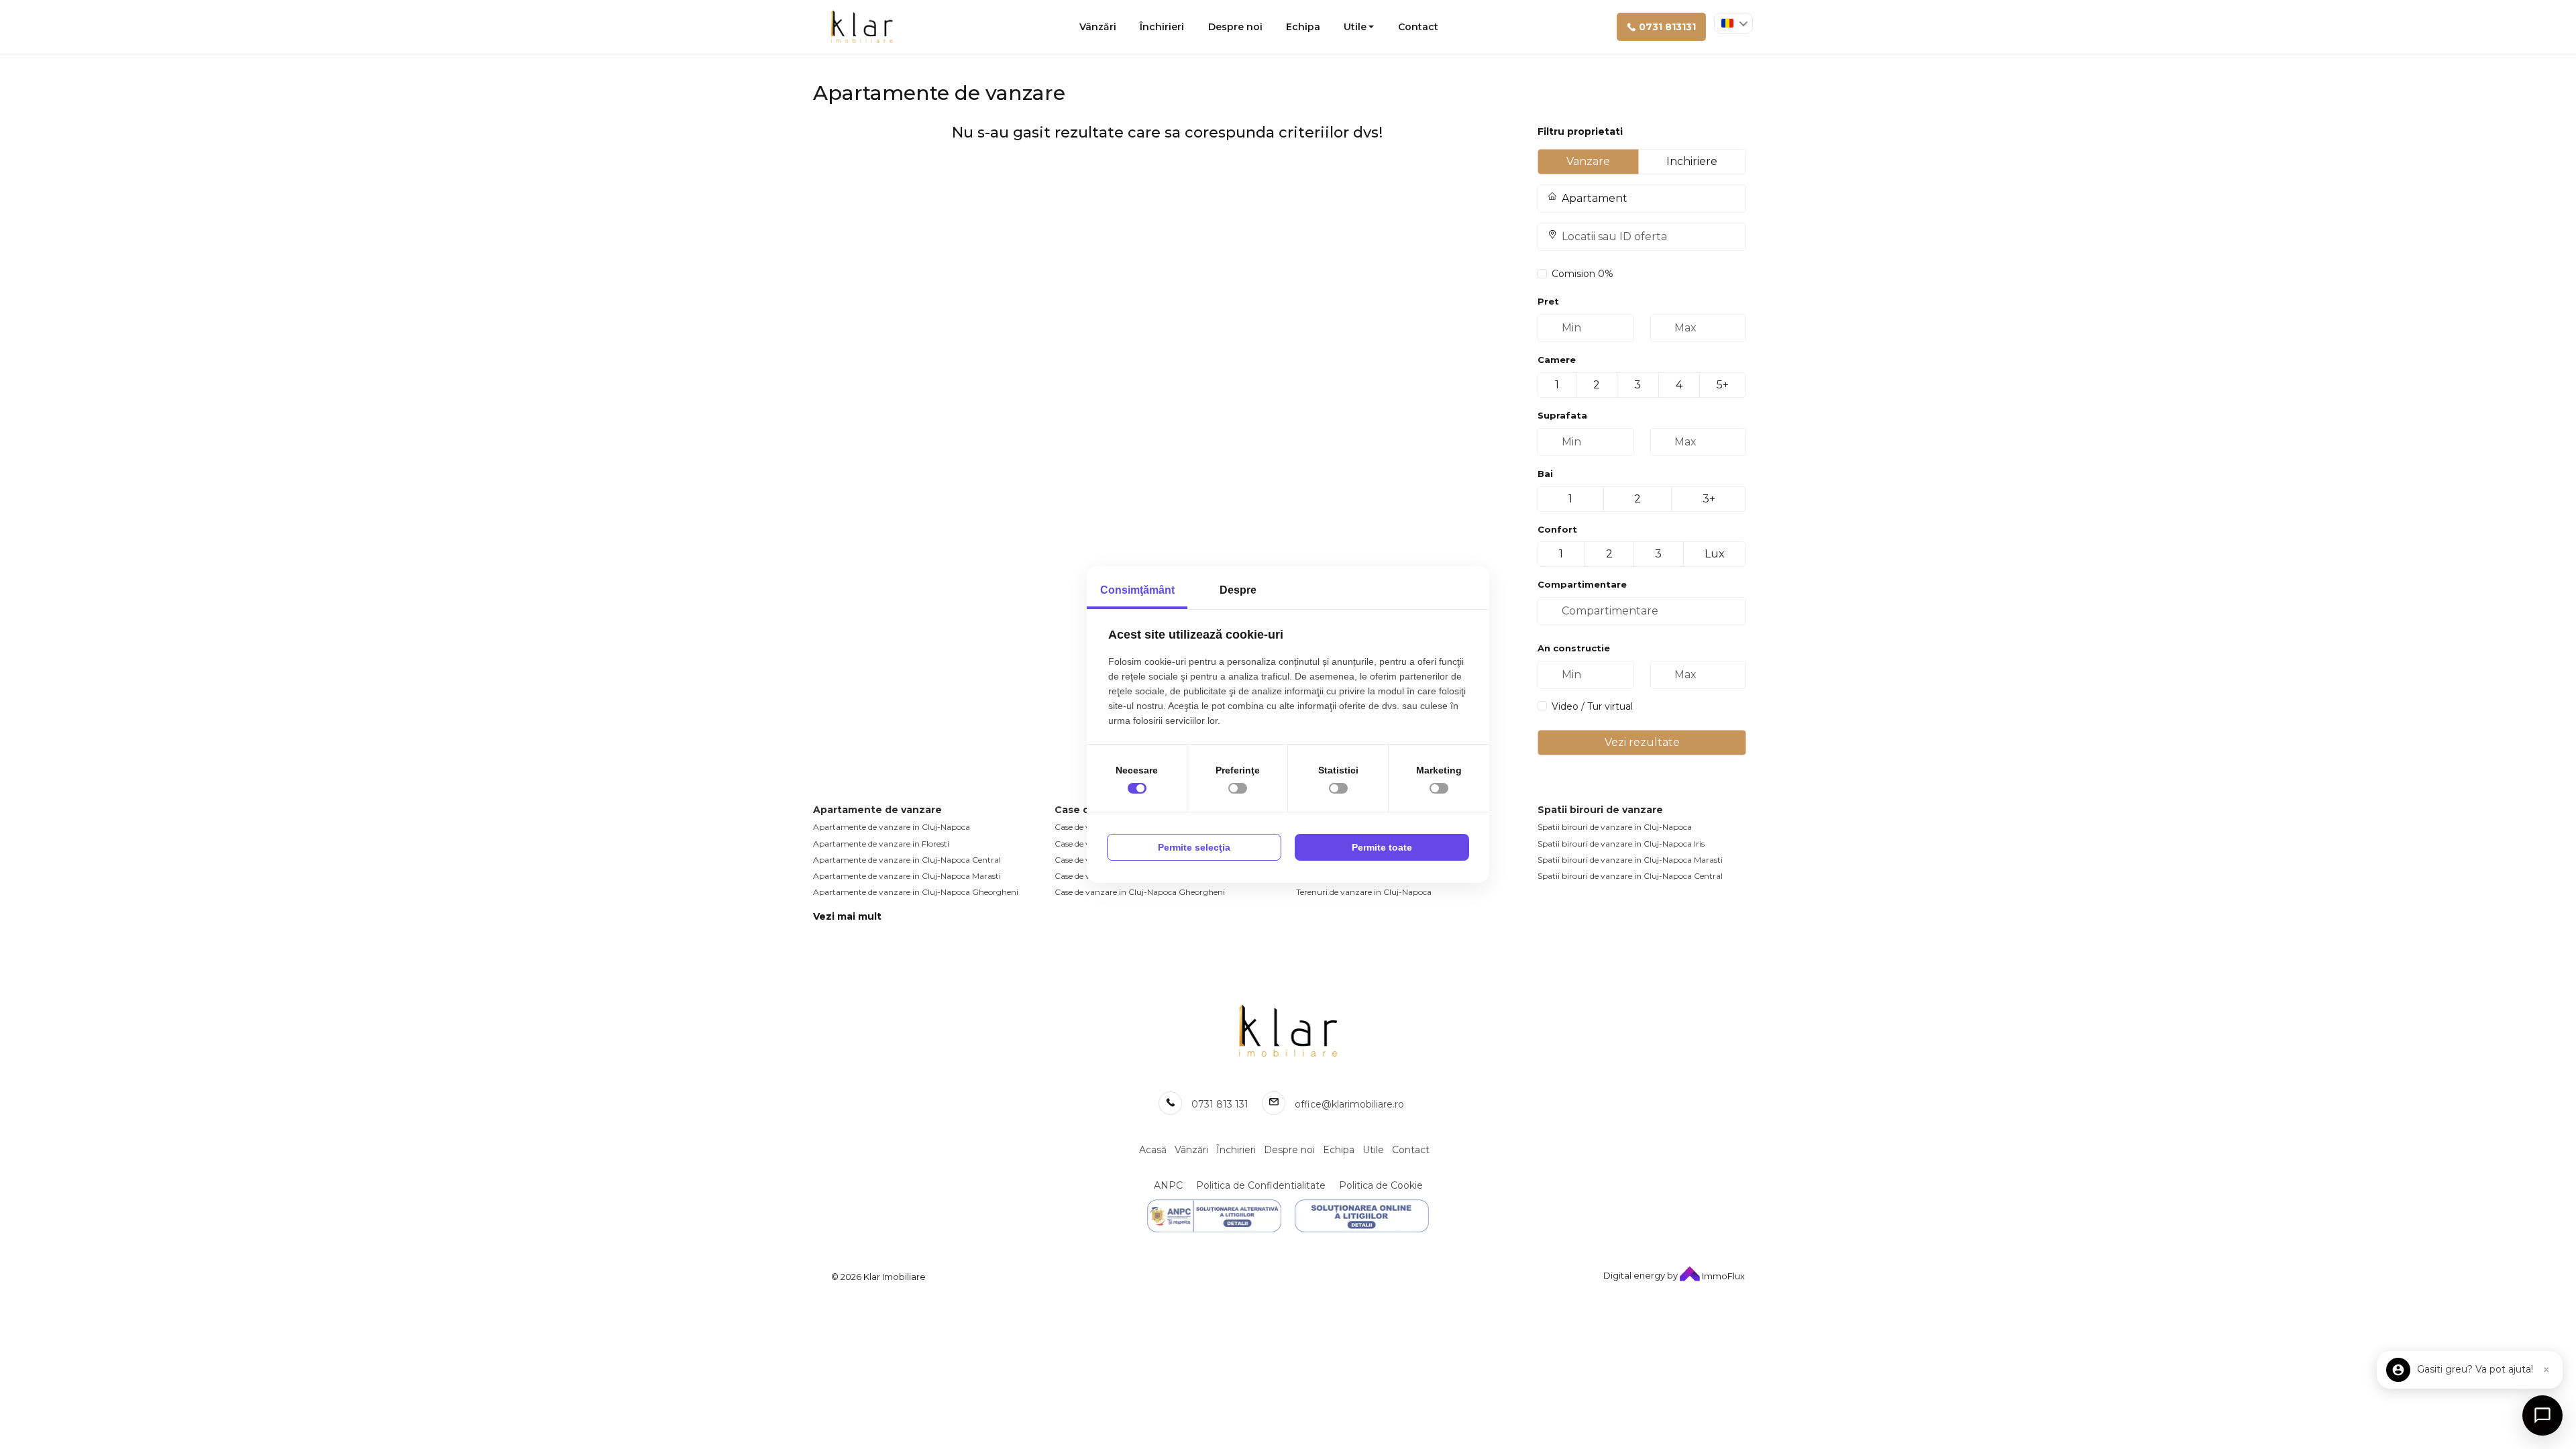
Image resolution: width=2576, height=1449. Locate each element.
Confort (1557, 529)
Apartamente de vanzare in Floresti (881, 844)
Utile (1355, 27)
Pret (1548, 301)
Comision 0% (1582, 274)
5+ (1723, 385)
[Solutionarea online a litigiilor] (1362, 1216)
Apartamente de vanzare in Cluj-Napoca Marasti (907, 876)
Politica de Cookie (1381, 1185)
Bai (1545, 474)
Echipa (1303, 27)
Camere (1557, 360)
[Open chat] (2542, 1415)
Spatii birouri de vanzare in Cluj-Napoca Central (1630, 876)
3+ (1709, 499)
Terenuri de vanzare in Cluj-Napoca (1364, 892)
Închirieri (1162, 27)
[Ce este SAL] (1214, 1216)
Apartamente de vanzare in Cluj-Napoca (892, 827)
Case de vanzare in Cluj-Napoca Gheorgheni (1140, 892)
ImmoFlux (1722, 1276)
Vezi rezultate (1642, 742)
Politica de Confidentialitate (1261, 1185)
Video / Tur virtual (1592, 706)
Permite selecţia (1194, 847)
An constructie (1574, 648)
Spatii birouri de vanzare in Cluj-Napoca (1615, 827)
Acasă (1153, 1150)
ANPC (1168, 1185)
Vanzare (1588, 161)
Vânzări (1098, 27)
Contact (1418, 27)
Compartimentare (1582, 584)
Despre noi (1235, 27)
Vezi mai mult (847, 916)
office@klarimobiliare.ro (1349, 1104)
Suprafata (1562, 415)
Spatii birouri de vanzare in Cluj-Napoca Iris (1621, 844)
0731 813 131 (1220, 1104)
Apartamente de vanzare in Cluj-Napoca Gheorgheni (916, 892)
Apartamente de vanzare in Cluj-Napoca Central (907, 860)
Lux (1715, 554)
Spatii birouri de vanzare (1600, 810)
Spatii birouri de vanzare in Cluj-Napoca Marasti (1630, 860)
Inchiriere (1692, 161)
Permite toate (1382, 847)
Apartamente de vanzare (877, 810)
